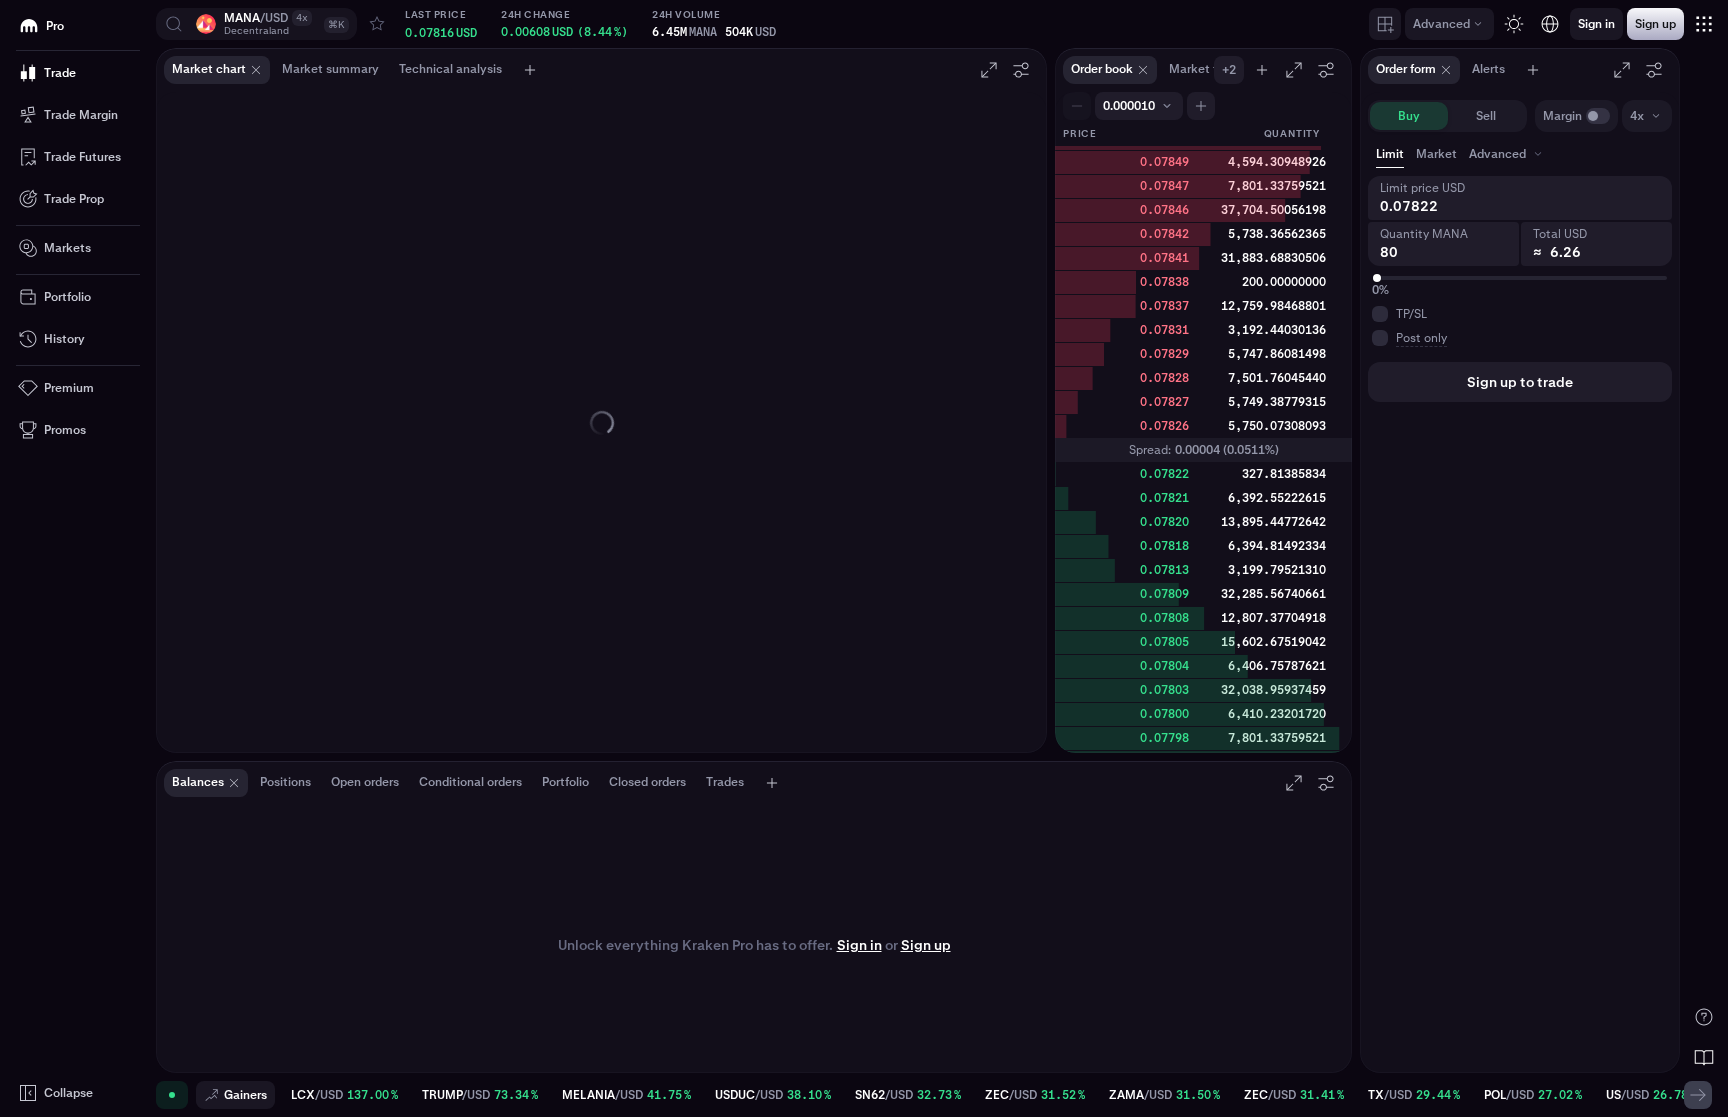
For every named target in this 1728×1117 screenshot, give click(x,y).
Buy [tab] (1409, 116)
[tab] (1507, 154)
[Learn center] (1704, 1057)
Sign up (926, 945)
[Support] (1704, 1017)
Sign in (859, 945)
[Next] (1698, 1095)
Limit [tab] (1390, 154)
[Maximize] (989, 70)
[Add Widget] (1385, 24)
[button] (256, 24)
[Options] (1021, 70)
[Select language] (1550, 24)
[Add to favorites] (377, 24)
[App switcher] (1704, 24)
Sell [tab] (1486, 116)
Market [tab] (1436, 154)
